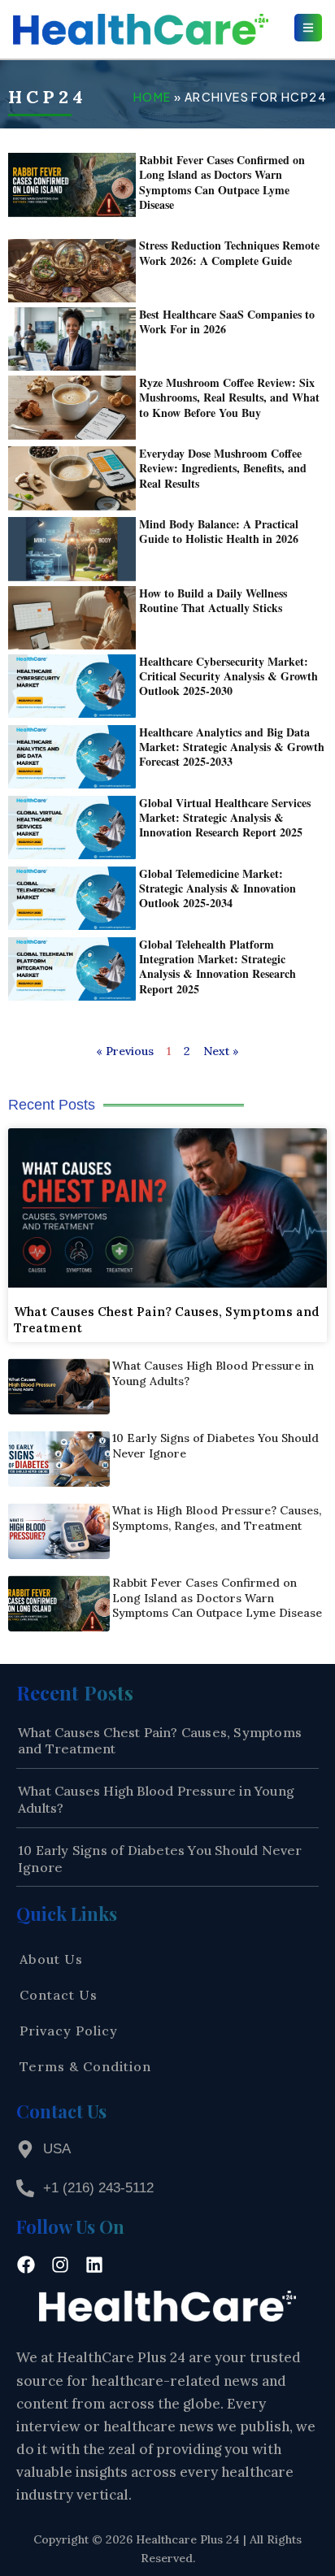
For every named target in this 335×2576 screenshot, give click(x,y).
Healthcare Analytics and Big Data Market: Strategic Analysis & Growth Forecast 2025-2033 (232, 747)
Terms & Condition (85, 2066)
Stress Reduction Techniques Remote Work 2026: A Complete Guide (229, 252)
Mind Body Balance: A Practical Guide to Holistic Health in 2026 (219, 531)
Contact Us (59, 1995)
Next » (221, 1051)
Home (152, 97)
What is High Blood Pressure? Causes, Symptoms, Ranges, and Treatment (217, 1518)
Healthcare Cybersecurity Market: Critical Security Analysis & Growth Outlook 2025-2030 (228, 676)
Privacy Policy (69, 2031)
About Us (51, 1959)
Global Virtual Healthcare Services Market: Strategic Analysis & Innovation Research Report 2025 (225, 817)
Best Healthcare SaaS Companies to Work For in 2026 (227, 321)
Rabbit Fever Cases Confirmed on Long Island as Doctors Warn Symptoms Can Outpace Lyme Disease (222, 182)
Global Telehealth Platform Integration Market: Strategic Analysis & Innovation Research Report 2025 (218, 967)
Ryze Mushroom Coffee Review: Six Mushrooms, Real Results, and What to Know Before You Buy (229, 397)
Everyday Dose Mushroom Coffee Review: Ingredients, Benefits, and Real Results (223, 468)
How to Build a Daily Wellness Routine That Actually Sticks (213, 600)
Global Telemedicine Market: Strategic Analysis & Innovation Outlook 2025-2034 (218, 888)
